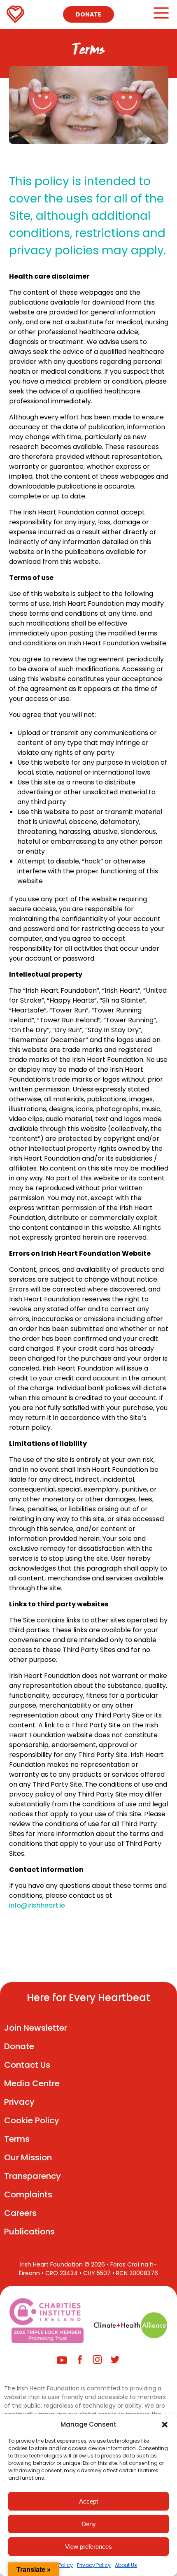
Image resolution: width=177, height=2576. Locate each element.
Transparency (33, 2176)
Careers (20, 2213)
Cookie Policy (32, 2120)
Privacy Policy (94, 2565)
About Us (126, 2565)
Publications (29, 2232)
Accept (88, 2501)
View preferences (88, 2547)
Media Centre (32, 2083)
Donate (88, 14)
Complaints (28, 2194)
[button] (165, 2425)
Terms (17, 2139)
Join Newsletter (36, 2028)
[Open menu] (161, 17)
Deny (89, 2524)
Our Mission (28, 2157)
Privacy (19, 2102)
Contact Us (27, 2065)
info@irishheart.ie (37, 1905)
